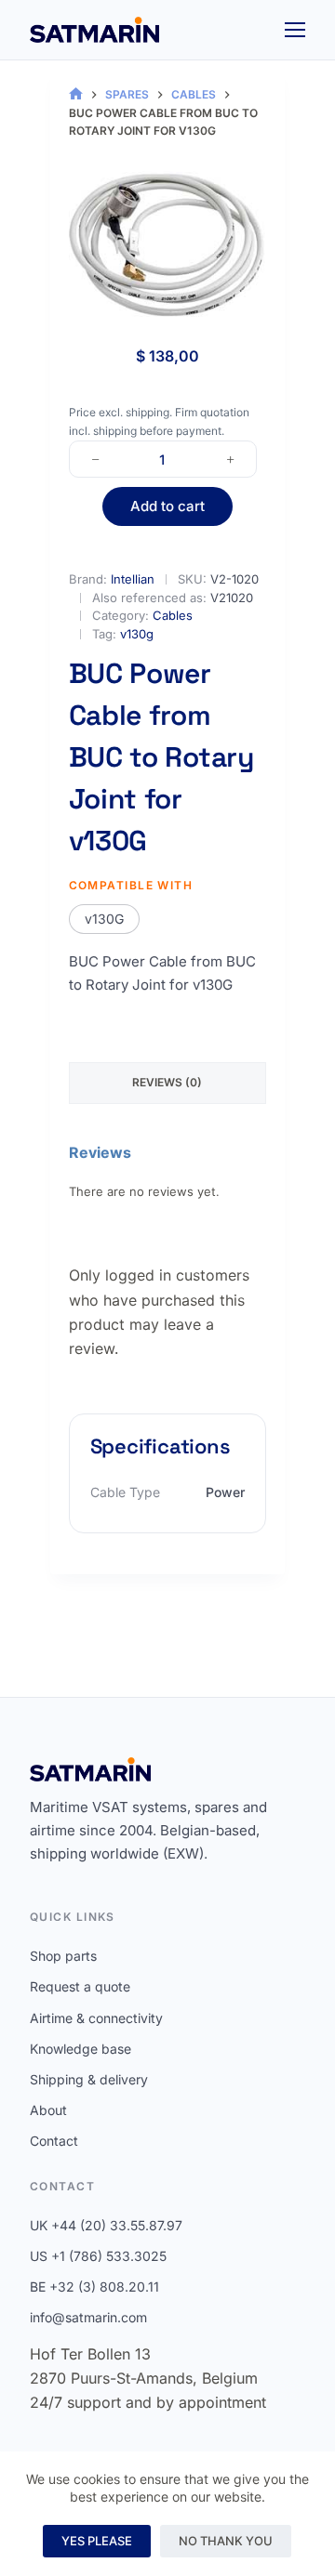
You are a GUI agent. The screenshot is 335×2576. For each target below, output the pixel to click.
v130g (137, 634)
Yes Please (97, 2541)
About (48, 2110)
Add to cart (167, 506)
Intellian (133, 579)
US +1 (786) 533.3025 (98, 2256)
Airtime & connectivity (96, 2018)
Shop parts (63, 1956)
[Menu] (295, 30)
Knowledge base (80, 2049)
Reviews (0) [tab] (167, 1082)
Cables (173, 615)
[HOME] (76, 94)
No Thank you (226, 2541)
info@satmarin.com (88, 2317)
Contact (54, 2141)
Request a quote (80, 1986)
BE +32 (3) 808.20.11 (94, 2287)
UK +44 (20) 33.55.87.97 (106, 2225)
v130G (104, 919)
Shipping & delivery (89, 2079)
